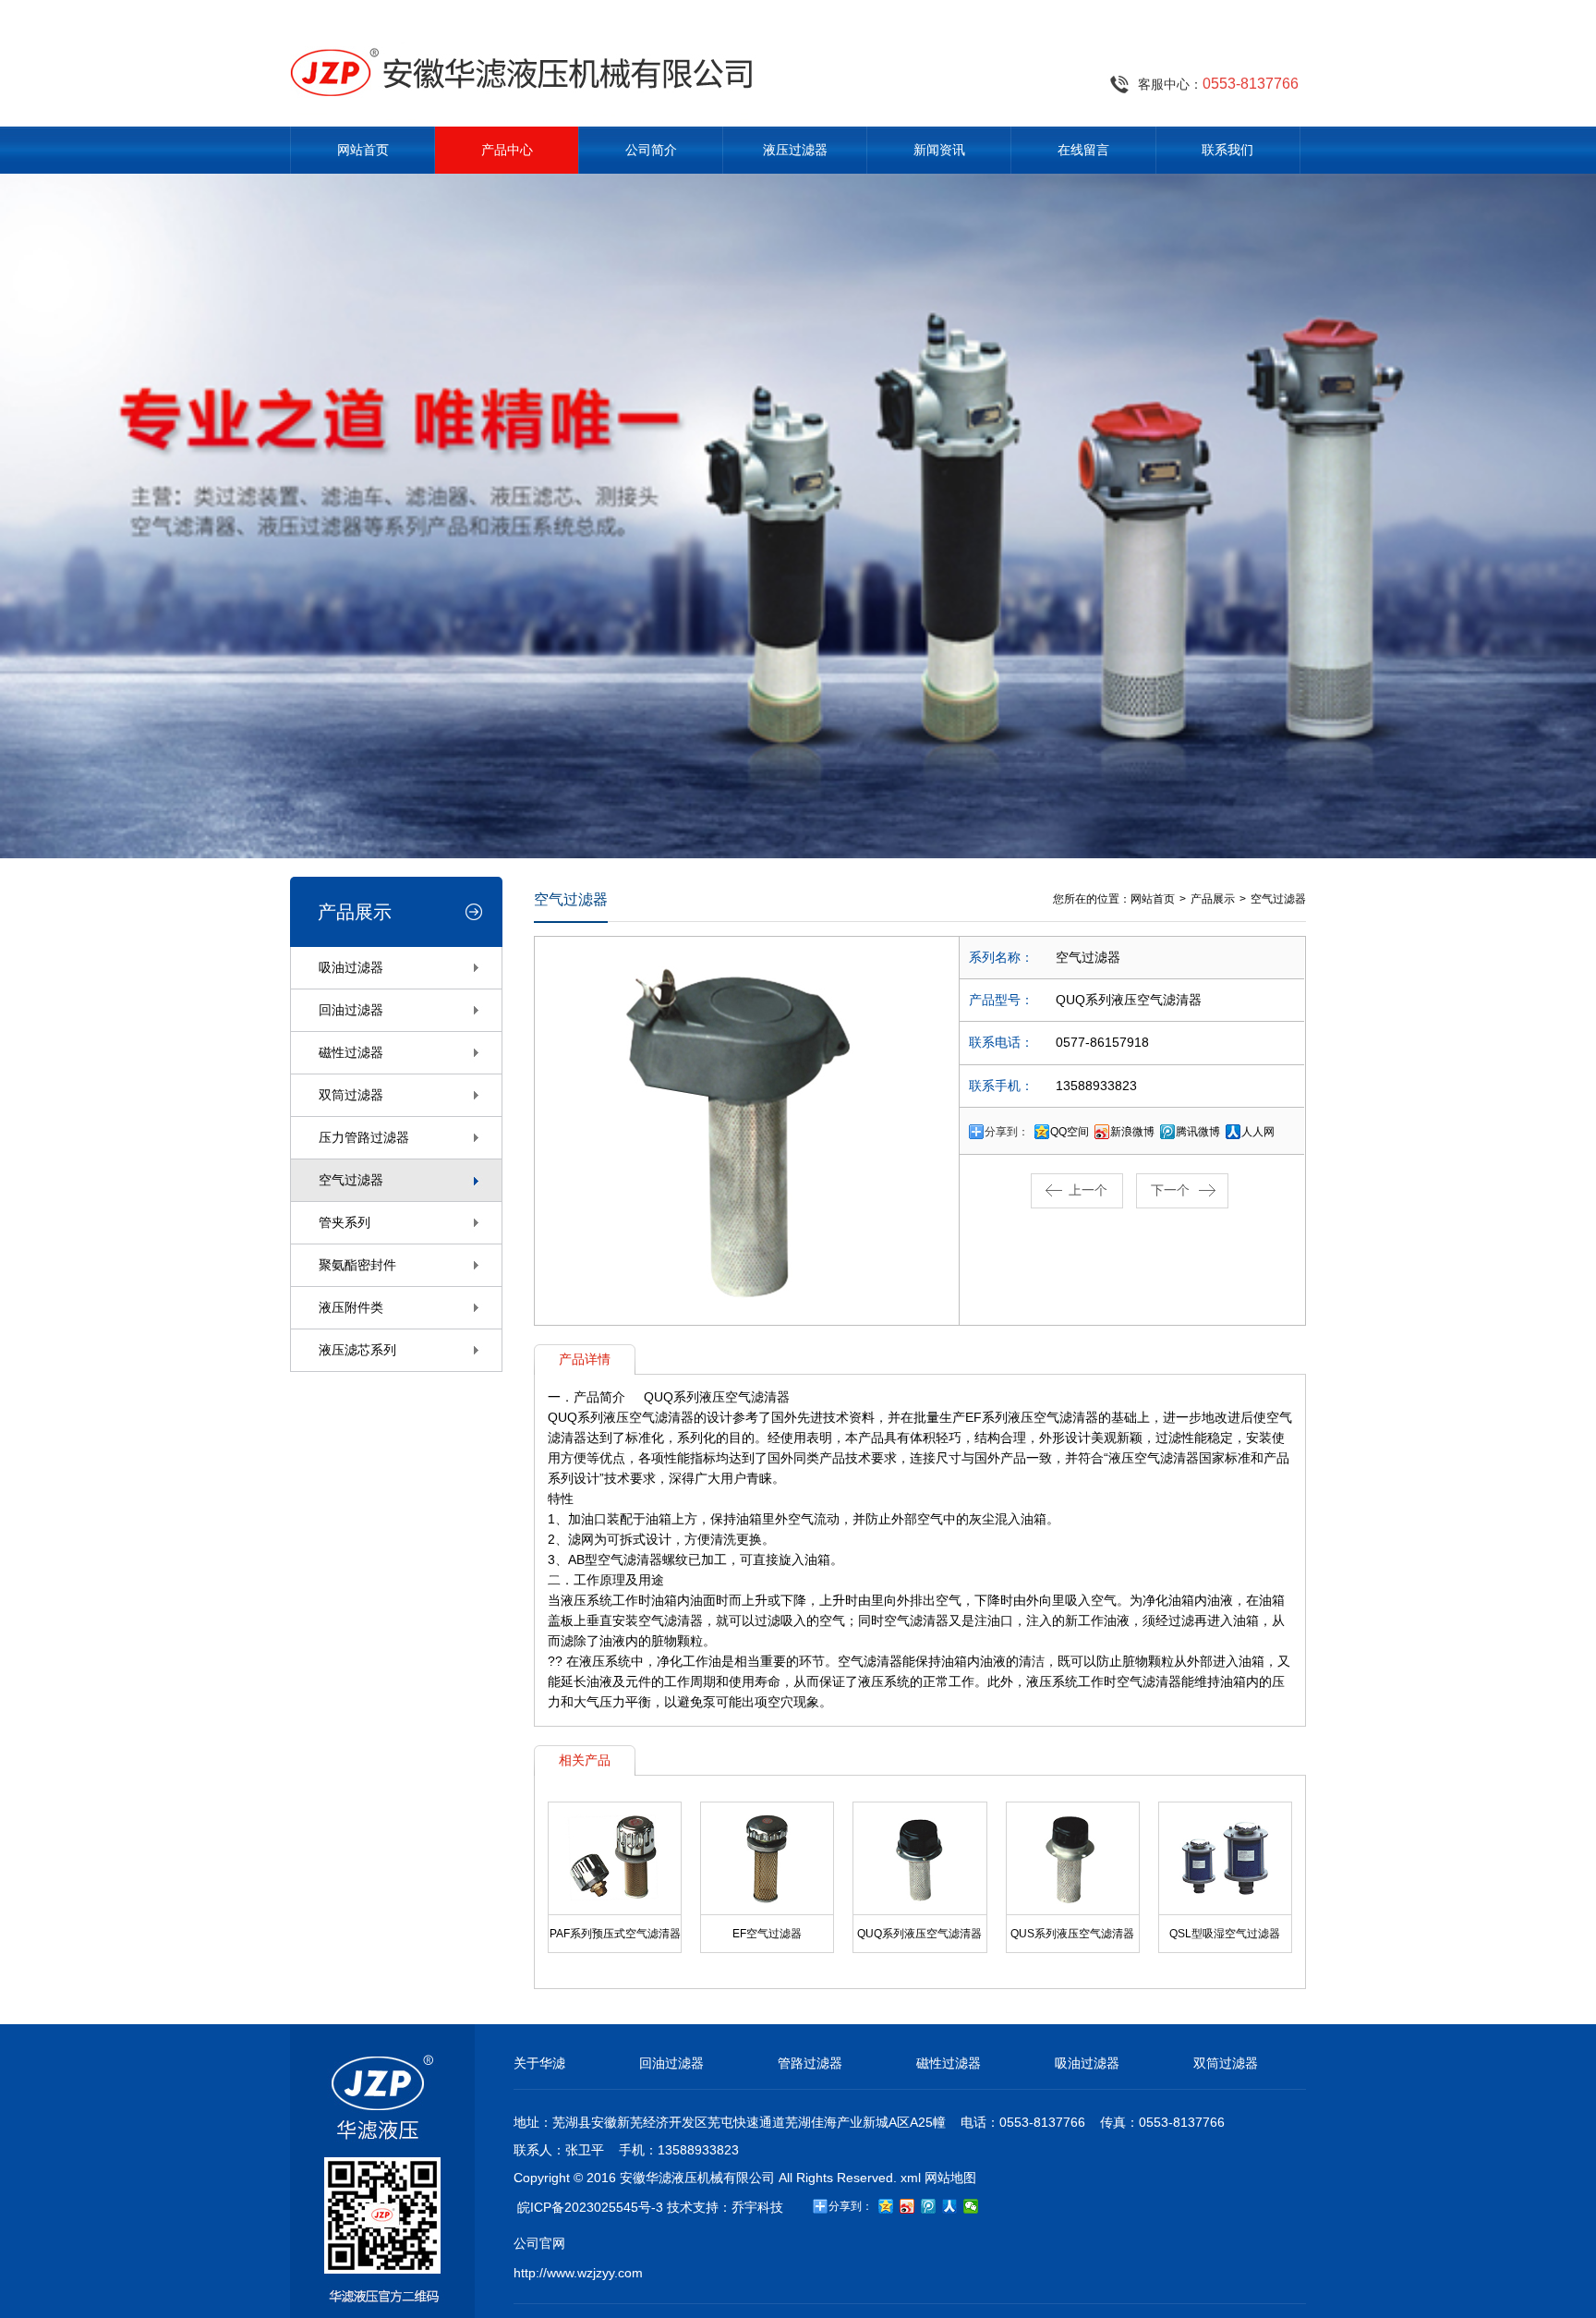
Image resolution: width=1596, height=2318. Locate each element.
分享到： (1007, 1132)
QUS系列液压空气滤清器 (1072, 1934)
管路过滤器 (810, 2063)
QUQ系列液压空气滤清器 (919, 1934)
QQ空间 (1070, 1132)
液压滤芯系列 (357, 1350)
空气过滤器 (351, 1180)
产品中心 (507, 150)
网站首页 (363, 150)
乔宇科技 (757, 2207)
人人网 (1258, 1132)
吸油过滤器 (351, 967)
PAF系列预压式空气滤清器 (615, 1934)
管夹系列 (345, 1222)
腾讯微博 (1198, 1132)
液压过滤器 (795, 150)
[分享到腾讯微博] (929, 2206)
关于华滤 (539, 2063)
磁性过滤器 (351, 1052)
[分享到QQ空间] (886, 2206)
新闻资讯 (939, 150)
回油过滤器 (351, 1010)
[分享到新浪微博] (907, 2206)
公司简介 (651, 150)
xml (911, 2178)
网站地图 (950, 2178)
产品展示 (1213, 899)
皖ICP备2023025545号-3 (590, 2207)
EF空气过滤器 (767, 1934)
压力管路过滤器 (364, 1137)
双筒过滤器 (351, 1095)
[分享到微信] (971, 2206)
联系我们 (1227, 150)
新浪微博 (1132, 1132)
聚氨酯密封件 (357, 1265)
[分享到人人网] (950, 2206)
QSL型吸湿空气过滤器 (1225, 1934)
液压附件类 (351, 1307)
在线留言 (1083, 150)
